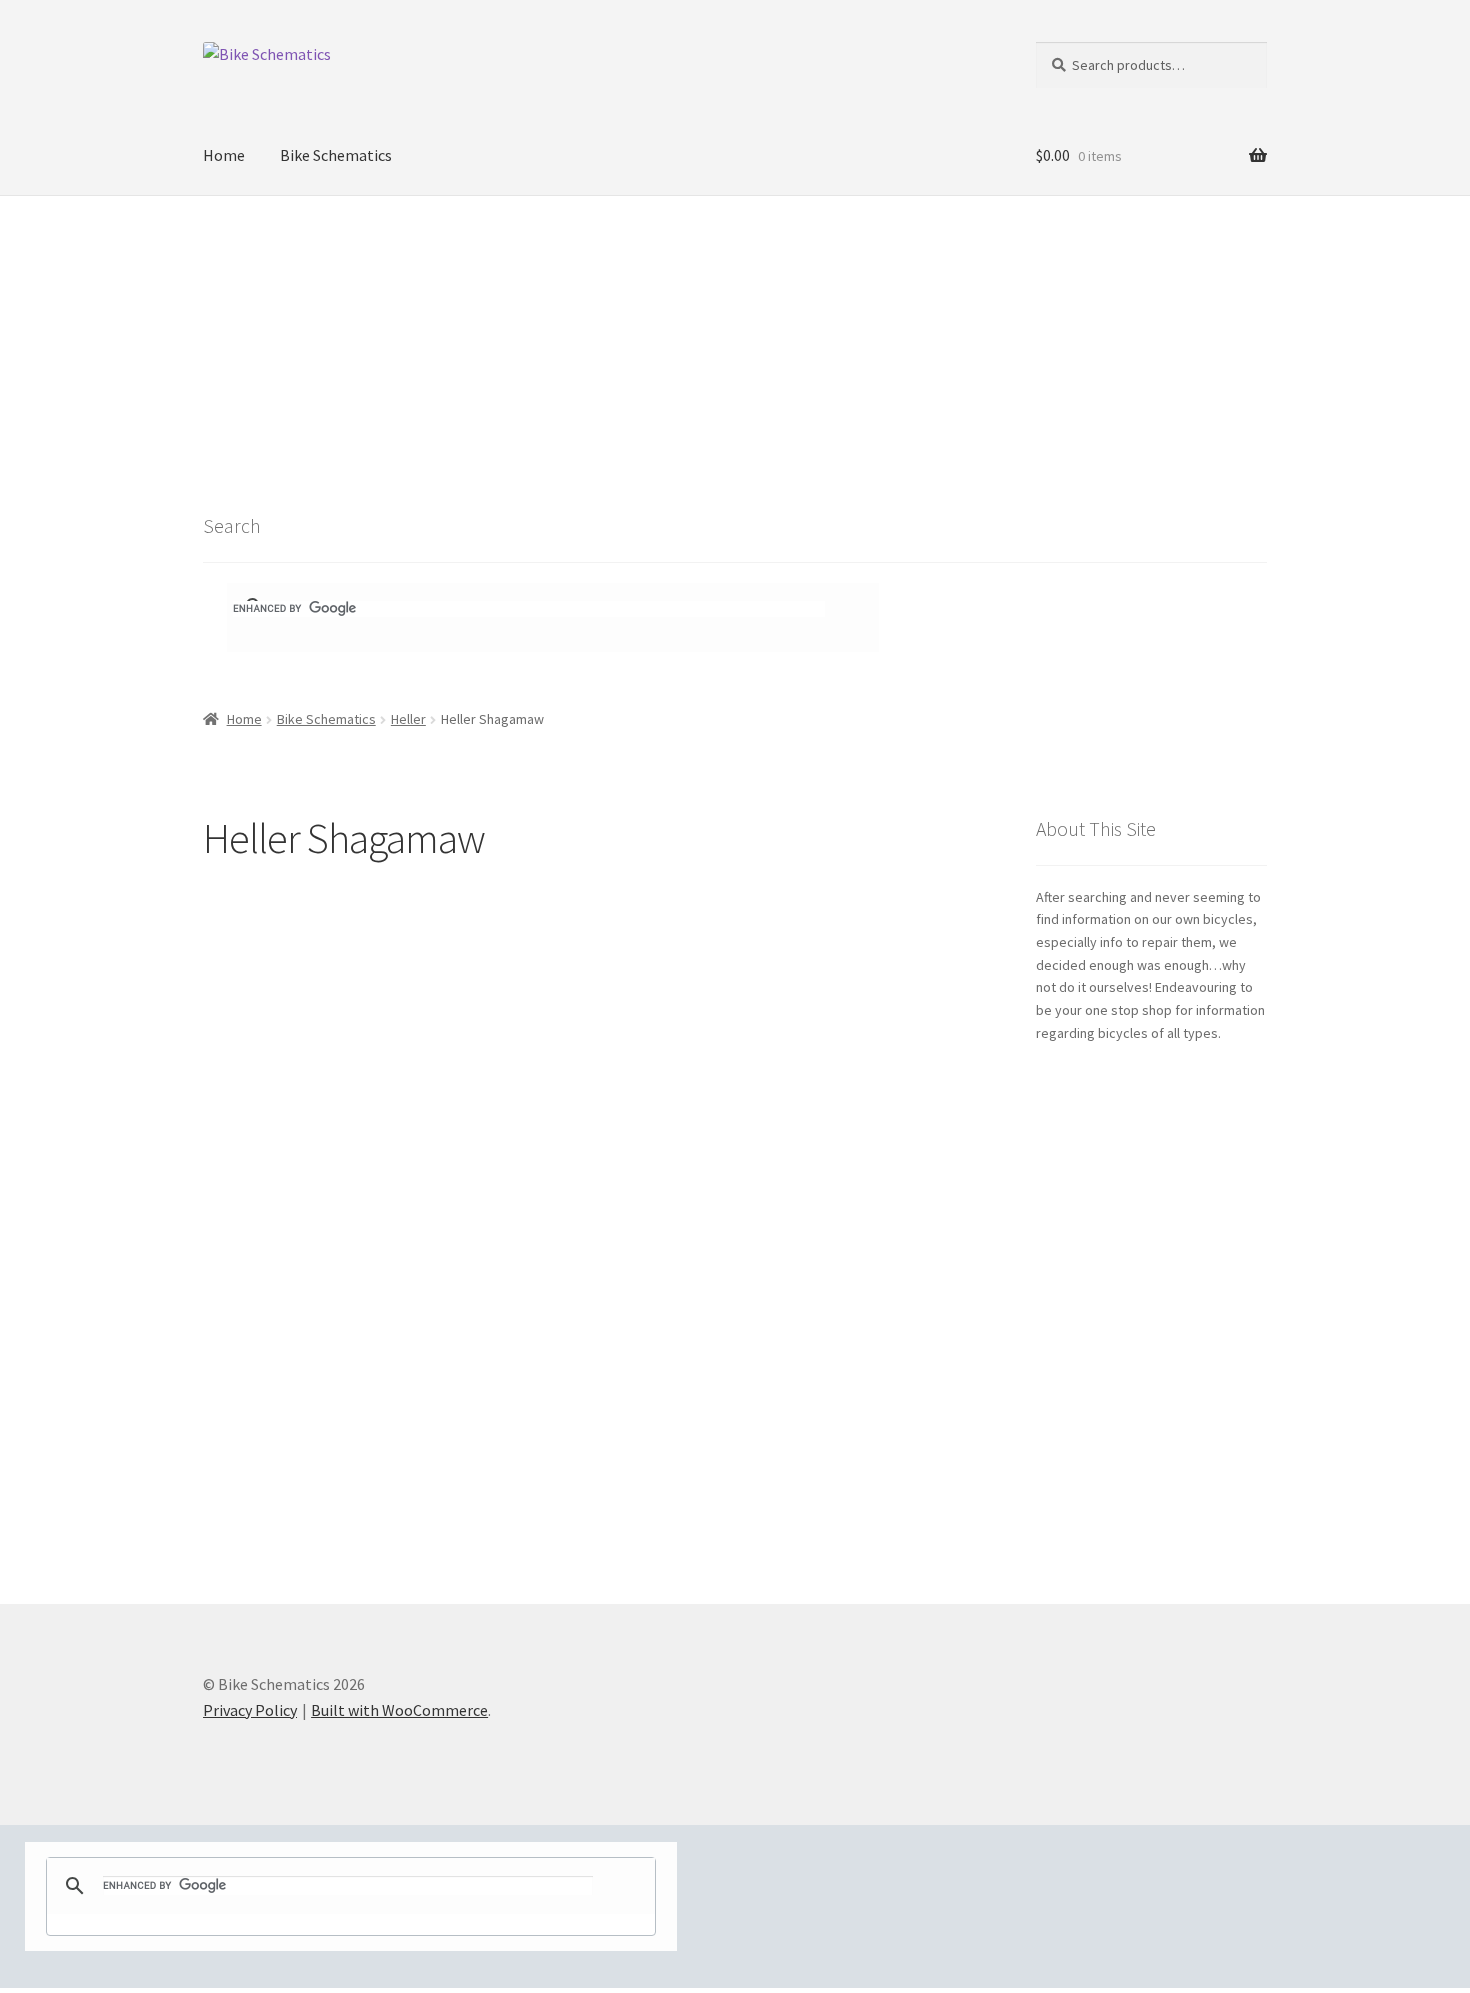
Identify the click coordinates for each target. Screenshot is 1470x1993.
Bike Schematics (336, 155)
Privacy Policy (250, 1710)
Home (224, 155)
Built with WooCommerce (399, 1710)
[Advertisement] (735, 346)
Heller (408, 719)
